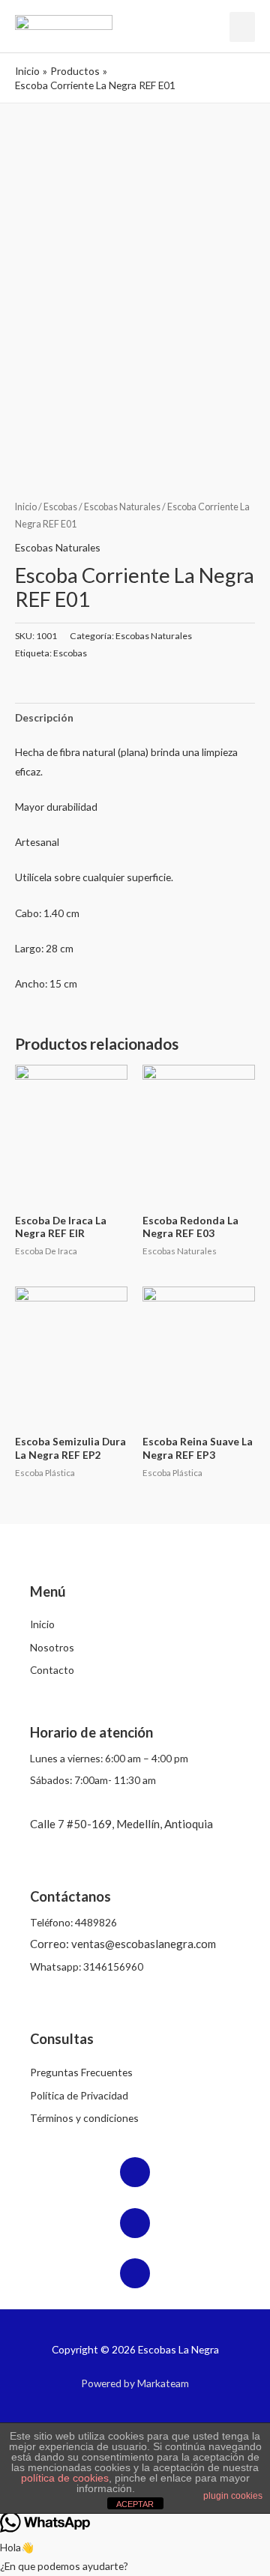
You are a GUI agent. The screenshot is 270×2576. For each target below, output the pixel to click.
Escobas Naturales (122, 507)
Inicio (26, 507)
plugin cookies (233, 2496)
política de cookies (65, 2478)
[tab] (135, 717)
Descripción (44, 717)
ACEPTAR (135, 2504)
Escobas (60, 507)
